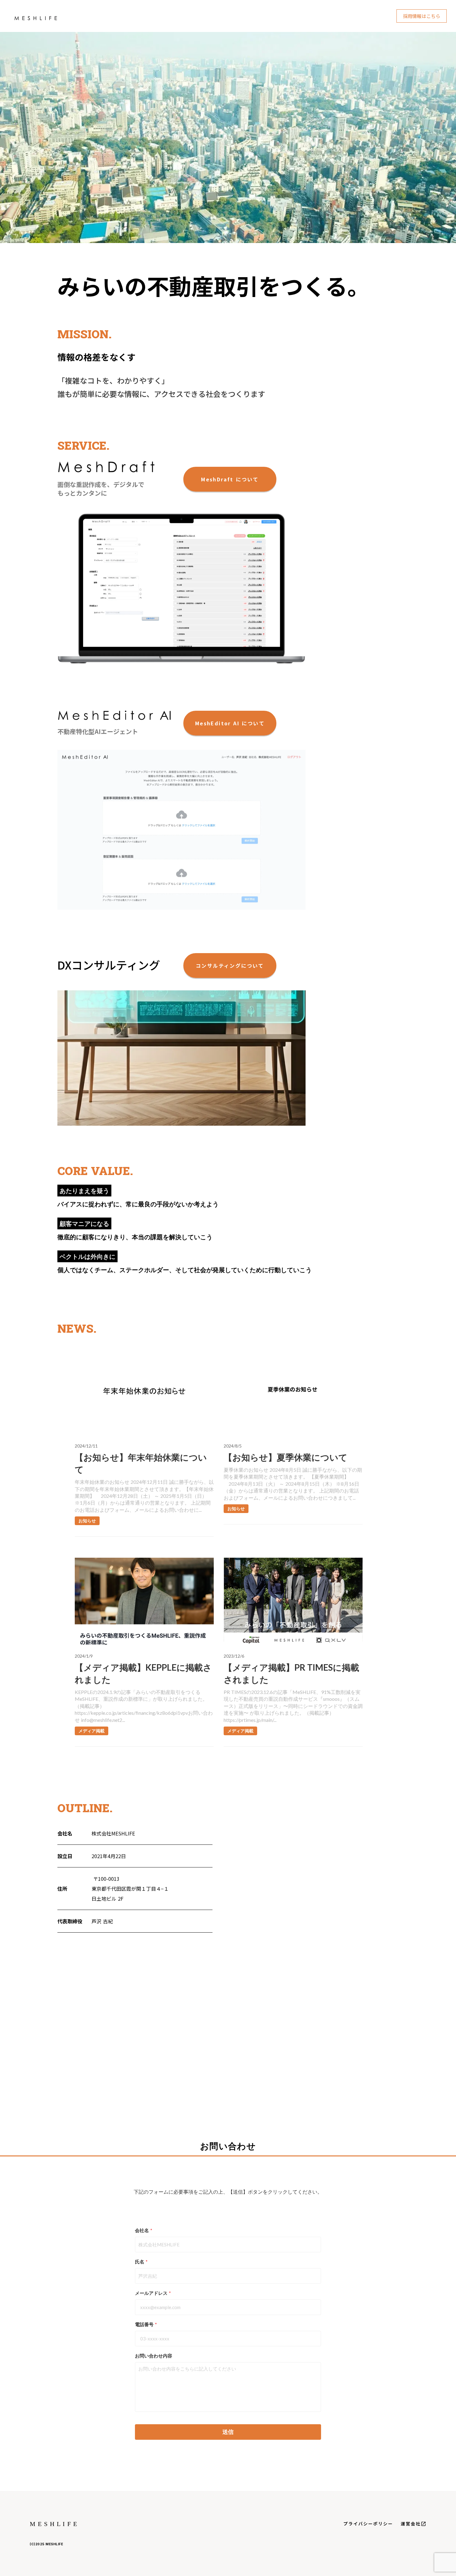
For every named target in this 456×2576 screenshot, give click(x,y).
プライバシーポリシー (368, 2524)
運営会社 (411, 2524)
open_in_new (423, 2524)
